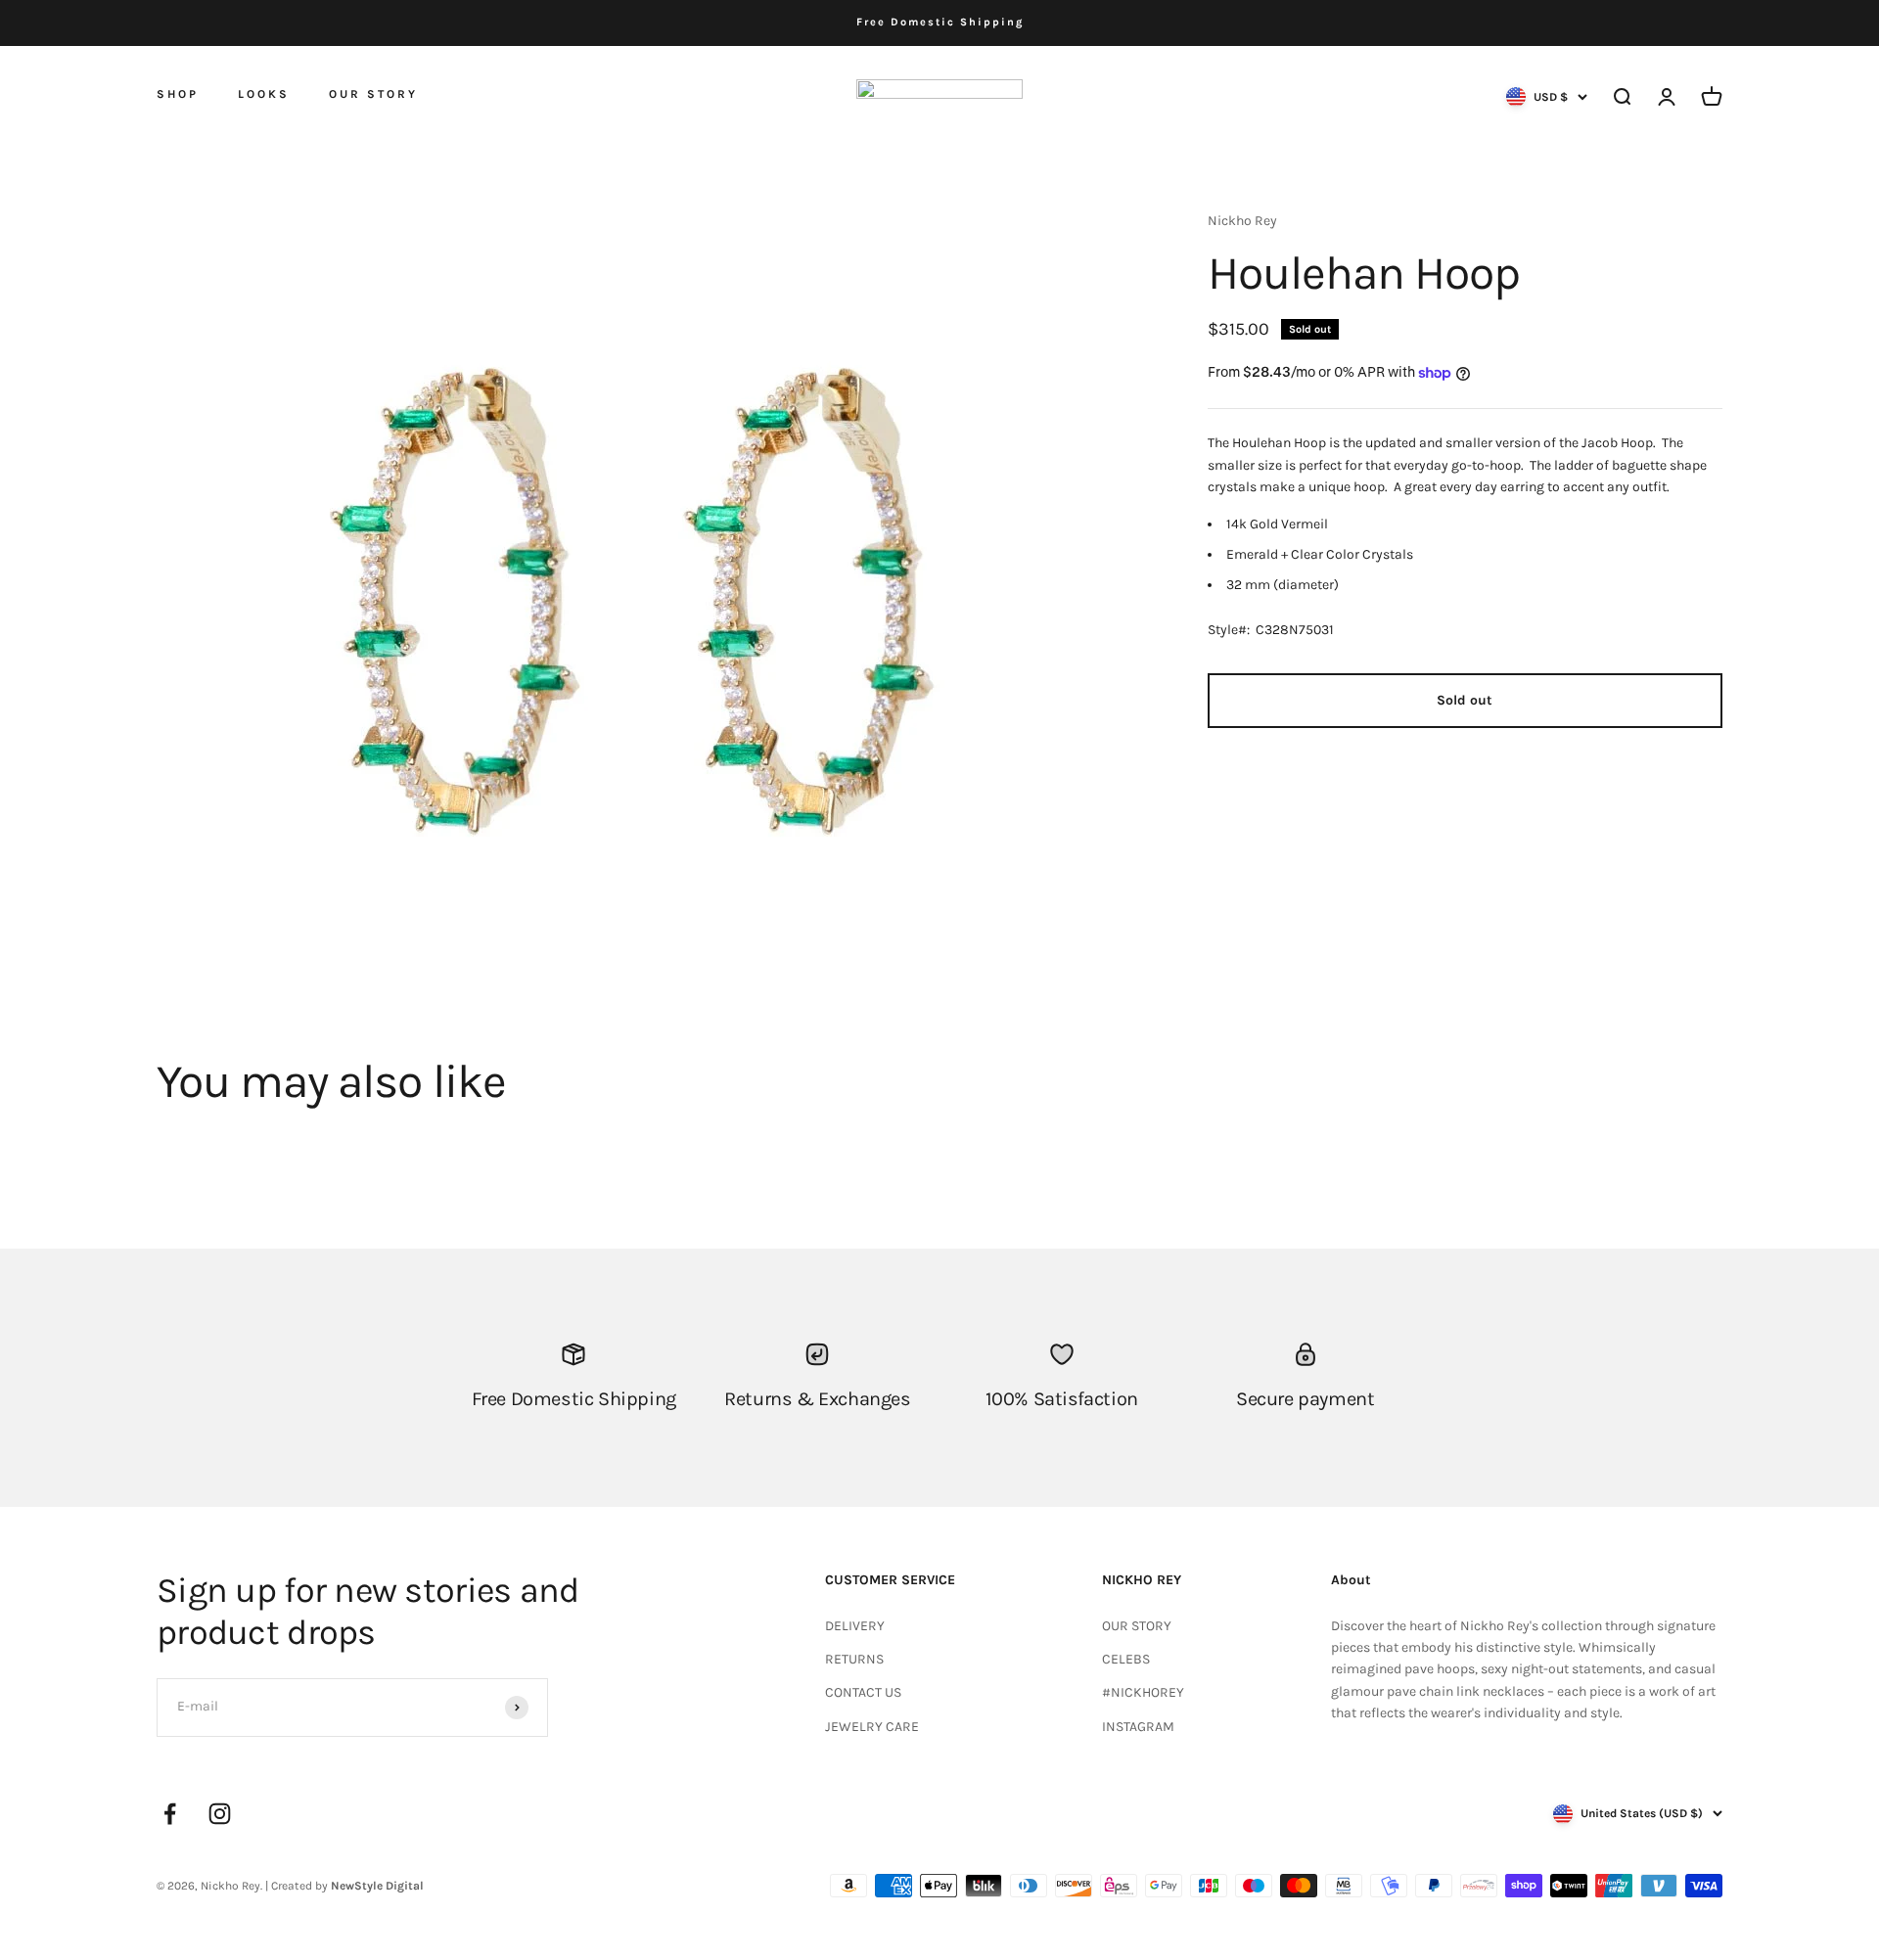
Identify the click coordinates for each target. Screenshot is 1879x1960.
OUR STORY (373, 94)
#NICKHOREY (1143, 1692)
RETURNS (854, 1659)
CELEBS (1126, 1659)
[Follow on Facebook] (170, 1814)
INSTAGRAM (1138, 1727)
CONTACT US (863, 1692)
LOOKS (264, 94)
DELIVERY (855, 1626)
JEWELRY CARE (872, 1727)
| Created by (344, 1886)
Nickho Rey (1242, 221)
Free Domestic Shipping (940, 22)
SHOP (178, 93)
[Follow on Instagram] (220, 1814)
